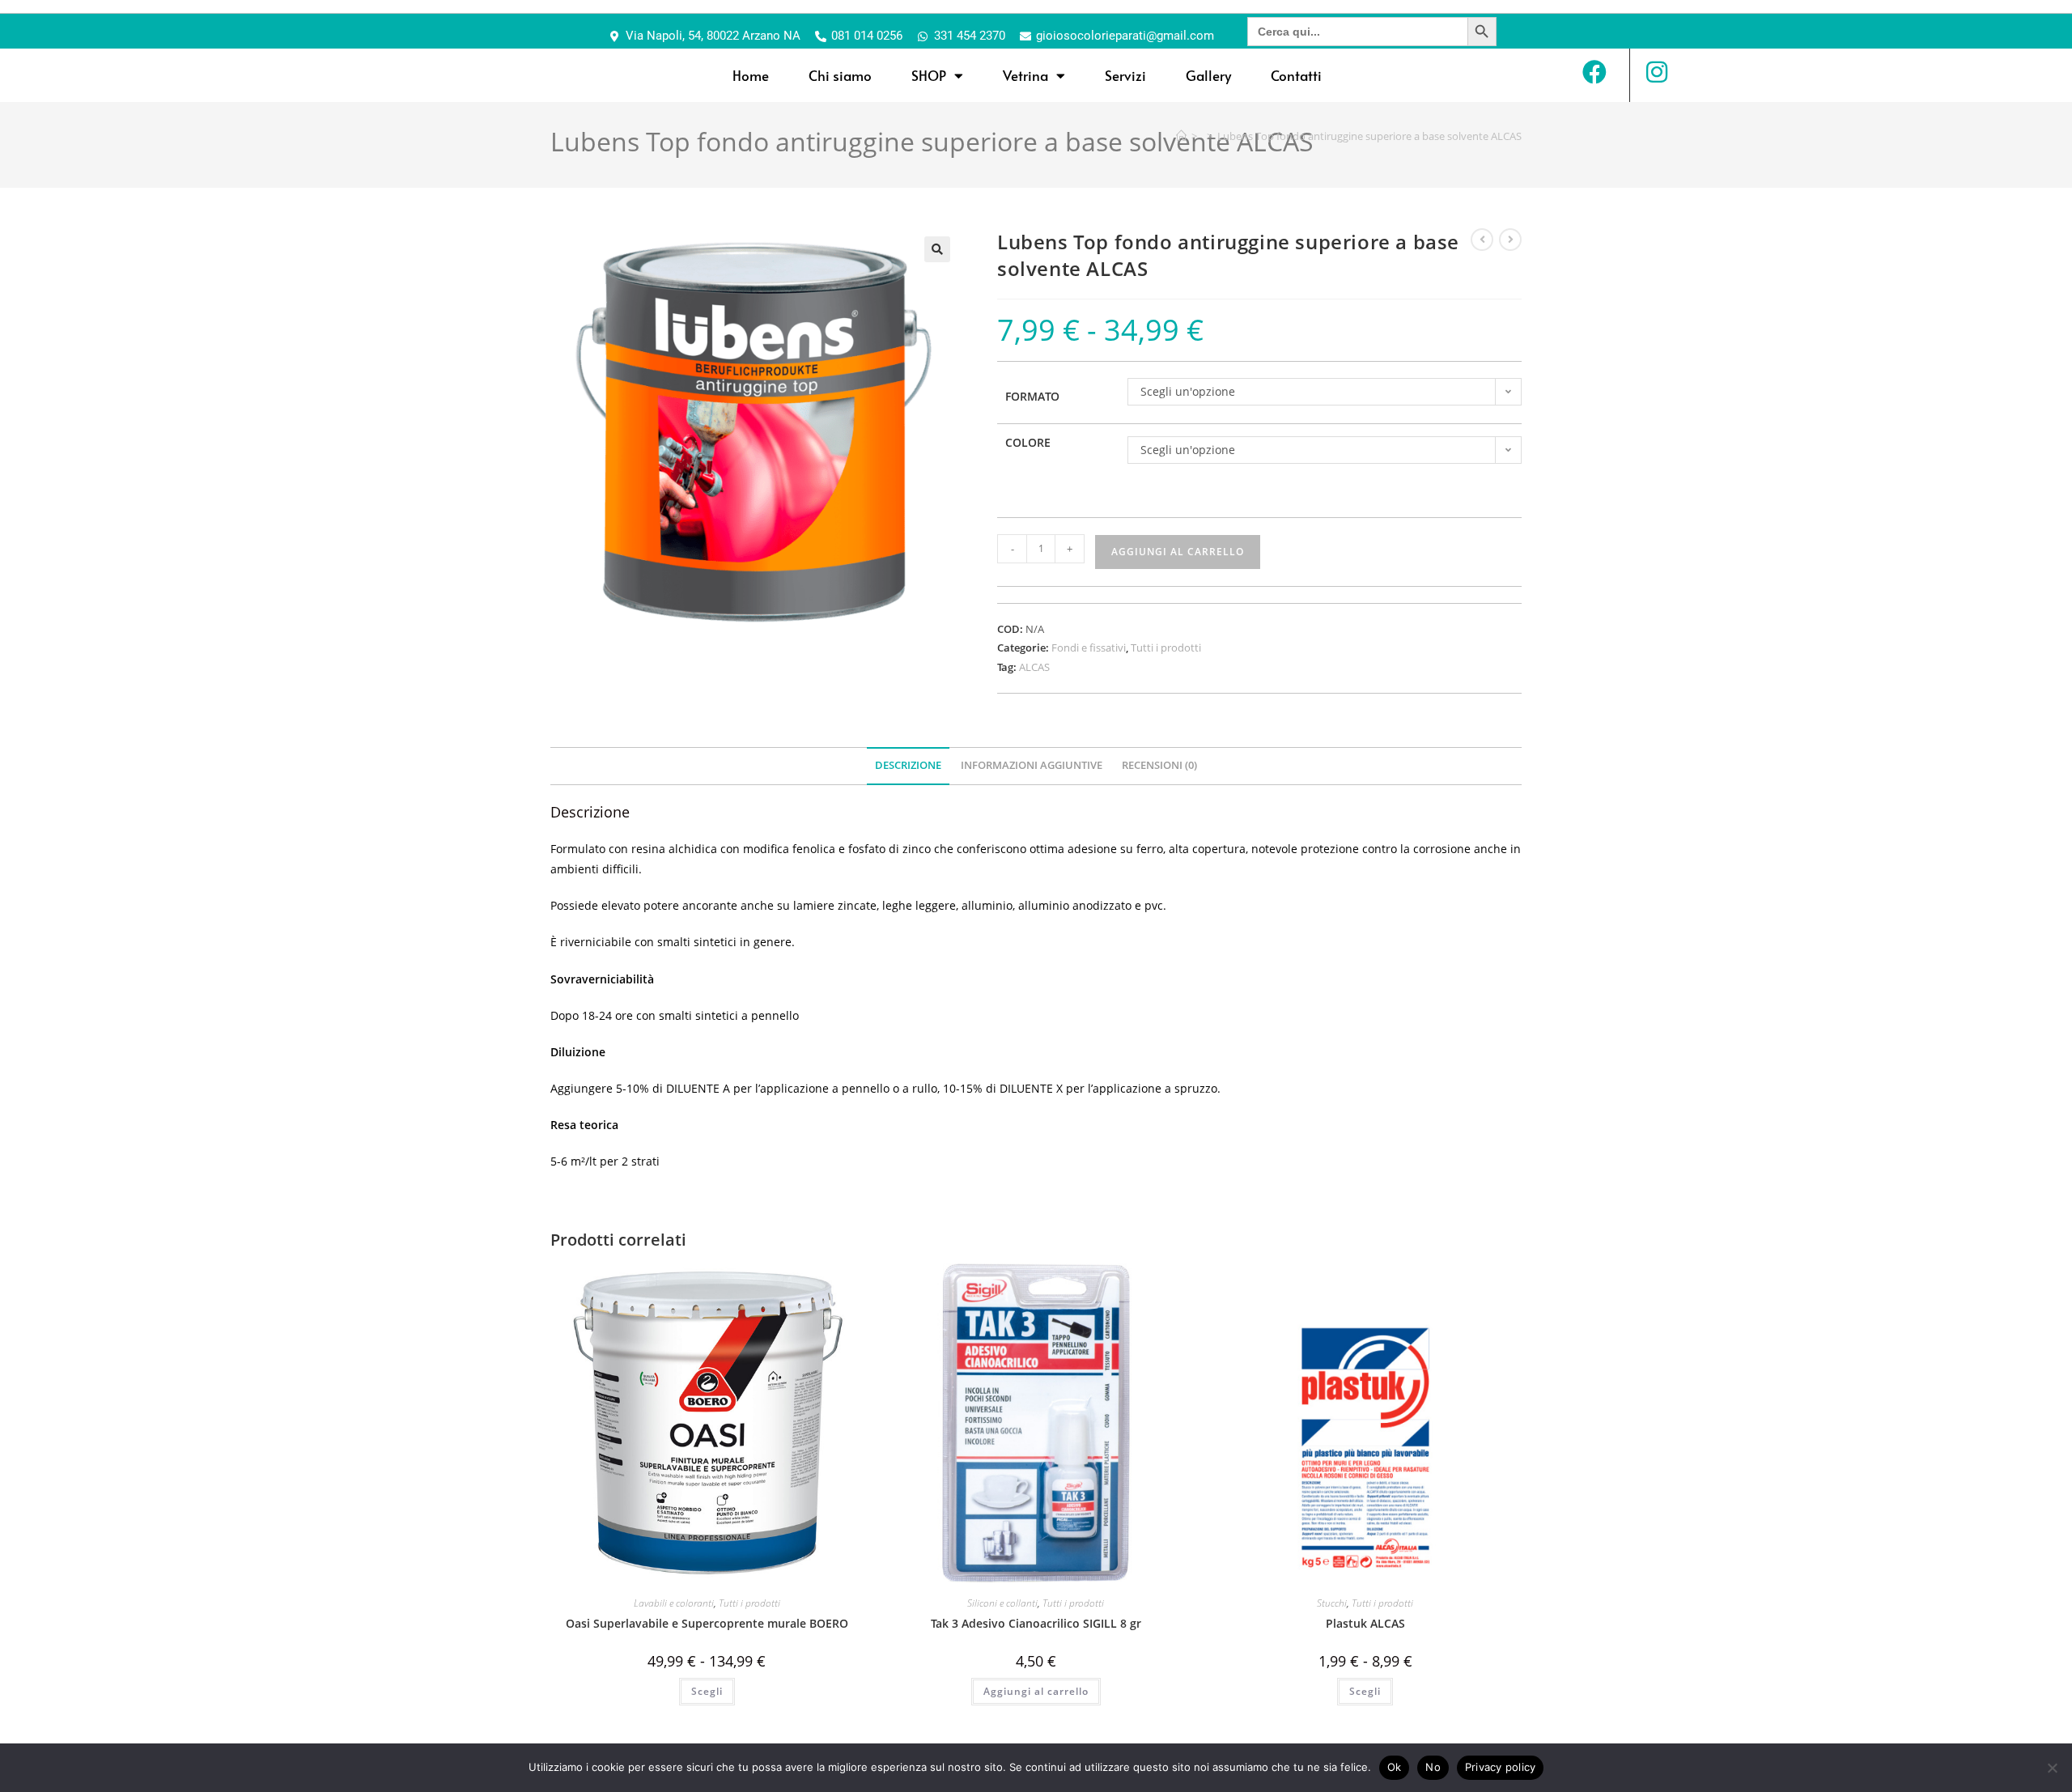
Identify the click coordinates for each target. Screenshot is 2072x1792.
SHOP (929, 75)
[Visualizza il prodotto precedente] (1482, 240)
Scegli (707, 1691)
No (1433, 1767)
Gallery (1208, 75)
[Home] (1181, 136)
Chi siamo (840, 75)
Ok (1395, 1767)
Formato (1032, 396)
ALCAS (1034, 667)
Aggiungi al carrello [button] (1036, 1691)
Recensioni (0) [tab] (1159, 765)
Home (751, 75)
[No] (2052, 1768)
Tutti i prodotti (1166, 648)
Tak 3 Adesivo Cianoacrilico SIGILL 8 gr (1036, 1623)
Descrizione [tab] (908, 765)
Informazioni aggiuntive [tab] (1032, 765)
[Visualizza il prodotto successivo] (1510, 240)
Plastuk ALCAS (1365, 1623)
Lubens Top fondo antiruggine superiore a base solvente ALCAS (1369, 136)
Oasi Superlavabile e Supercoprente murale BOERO (707, 1623)
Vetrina (1025, 75)
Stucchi (1332, 1603)
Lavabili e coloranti (674, 1603)
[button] (937, 249)
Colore (1028, 442)
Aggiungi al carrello (1178, 552)
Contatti (1296, 75)
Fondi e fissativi (1089, 648)
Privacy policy (1501, 1767)
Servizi (1125, 75)
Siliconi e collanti (1002, 1603)
